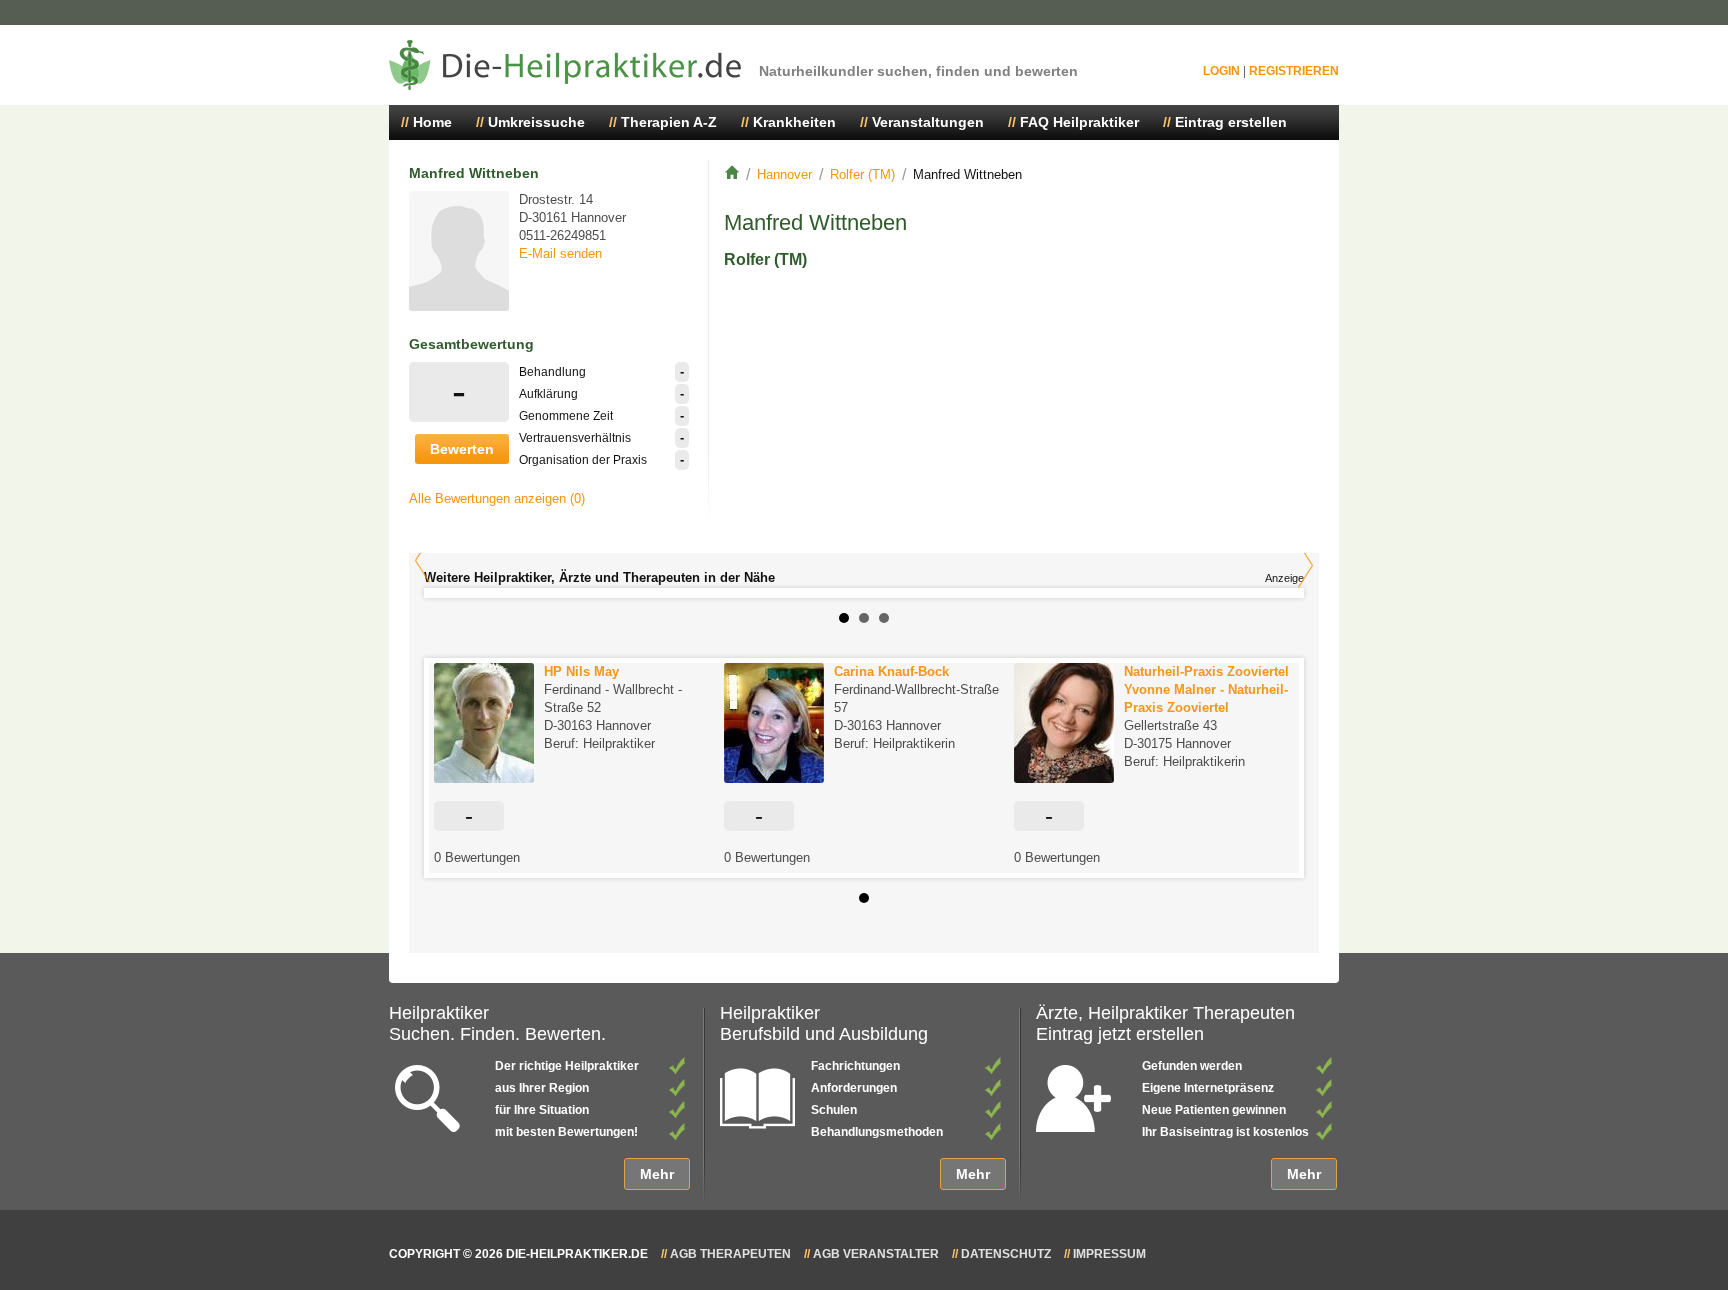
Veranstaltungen (928, 122)
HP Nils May (581, 671)
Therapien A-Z (669, 122)
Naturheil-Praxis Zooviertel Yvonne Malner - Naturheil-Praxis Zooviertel (1206, 689)
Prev (422, 560)
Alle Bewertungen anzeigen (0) (497, 498)
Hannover (784, 174)
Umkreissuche (536, 122)
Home (432, 122)
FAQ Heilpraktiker (1079, 122)
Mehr (657, 1174)
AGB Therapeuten (730, 1254)
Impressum (1109, 1254)
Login (1221, 71)
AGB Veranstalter (876, 1254)
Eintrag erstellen (1231, 122)
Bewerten (462, 449)
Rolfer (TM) (862, 174)
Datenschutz (1006, 1254)
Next (1305, 565)
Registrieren (1294, 71)
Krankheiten (794, 122)
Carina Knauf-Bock (891, 671)
